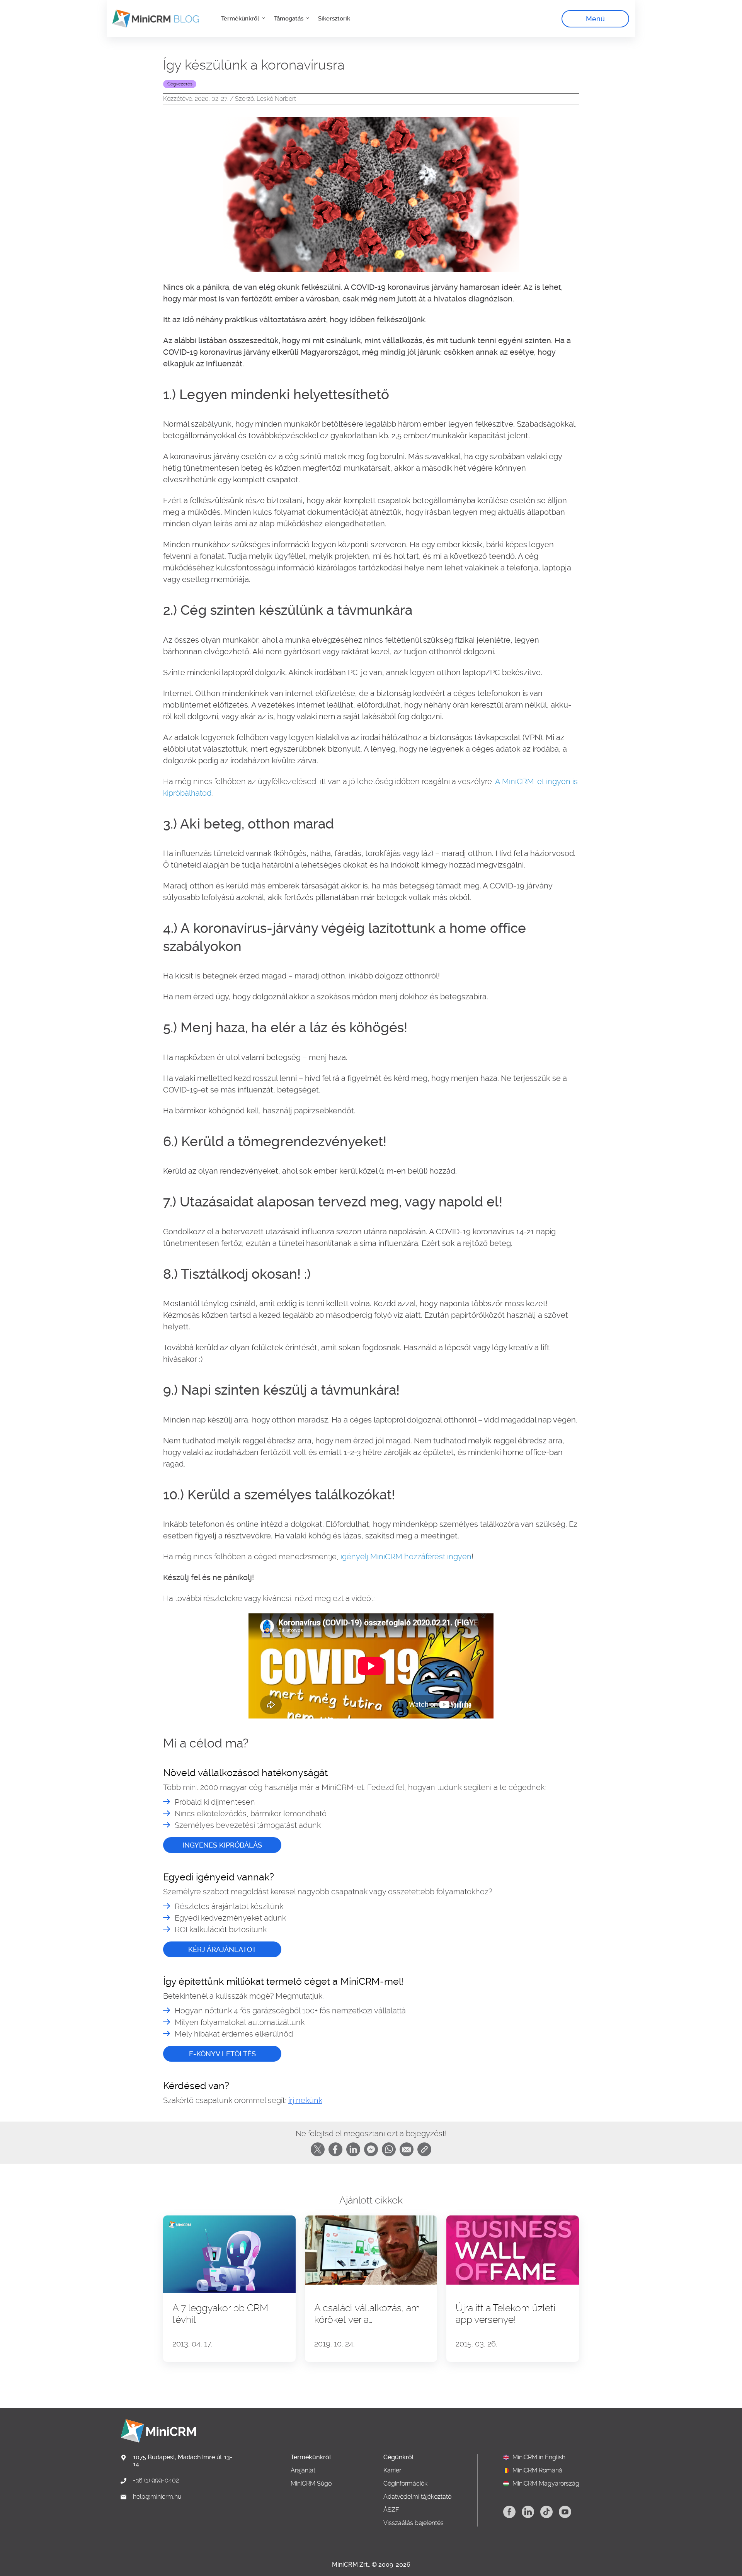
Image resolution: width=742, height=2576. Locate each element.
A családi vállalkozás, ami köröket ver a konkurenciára (368, 2314)
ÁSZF (391, 2510)
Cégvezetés (180, 84)
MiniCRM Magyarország (546, 2484)
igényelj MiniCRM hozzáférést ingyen (406, 1557)
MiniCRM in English (539, 2457)
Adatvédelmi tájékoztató (417, 2497)
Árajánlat (303, 2471)
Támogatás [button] (289, 19)
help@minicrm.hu (157, 2497)
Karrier (392, 2471)
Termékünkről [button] (241, 19)
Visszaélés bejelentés (414, 2523)
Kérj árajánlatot (222, 1949)
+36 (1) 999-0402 (156, 2481)
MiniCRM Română (537, 2471)
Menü (595, 19)
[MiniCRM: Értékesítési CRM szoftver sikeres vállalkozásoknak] (153, 19)
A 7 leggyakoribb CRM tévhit (220, 2314)
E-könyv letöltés (222, 2054)
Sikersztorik (334, 19)
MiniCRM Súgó (311, 2484)
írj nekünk (305, 2100)
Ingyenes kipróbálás (222, 1845)
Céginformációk (405, 2484)
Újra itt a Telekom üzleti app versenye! (505, 2314)
